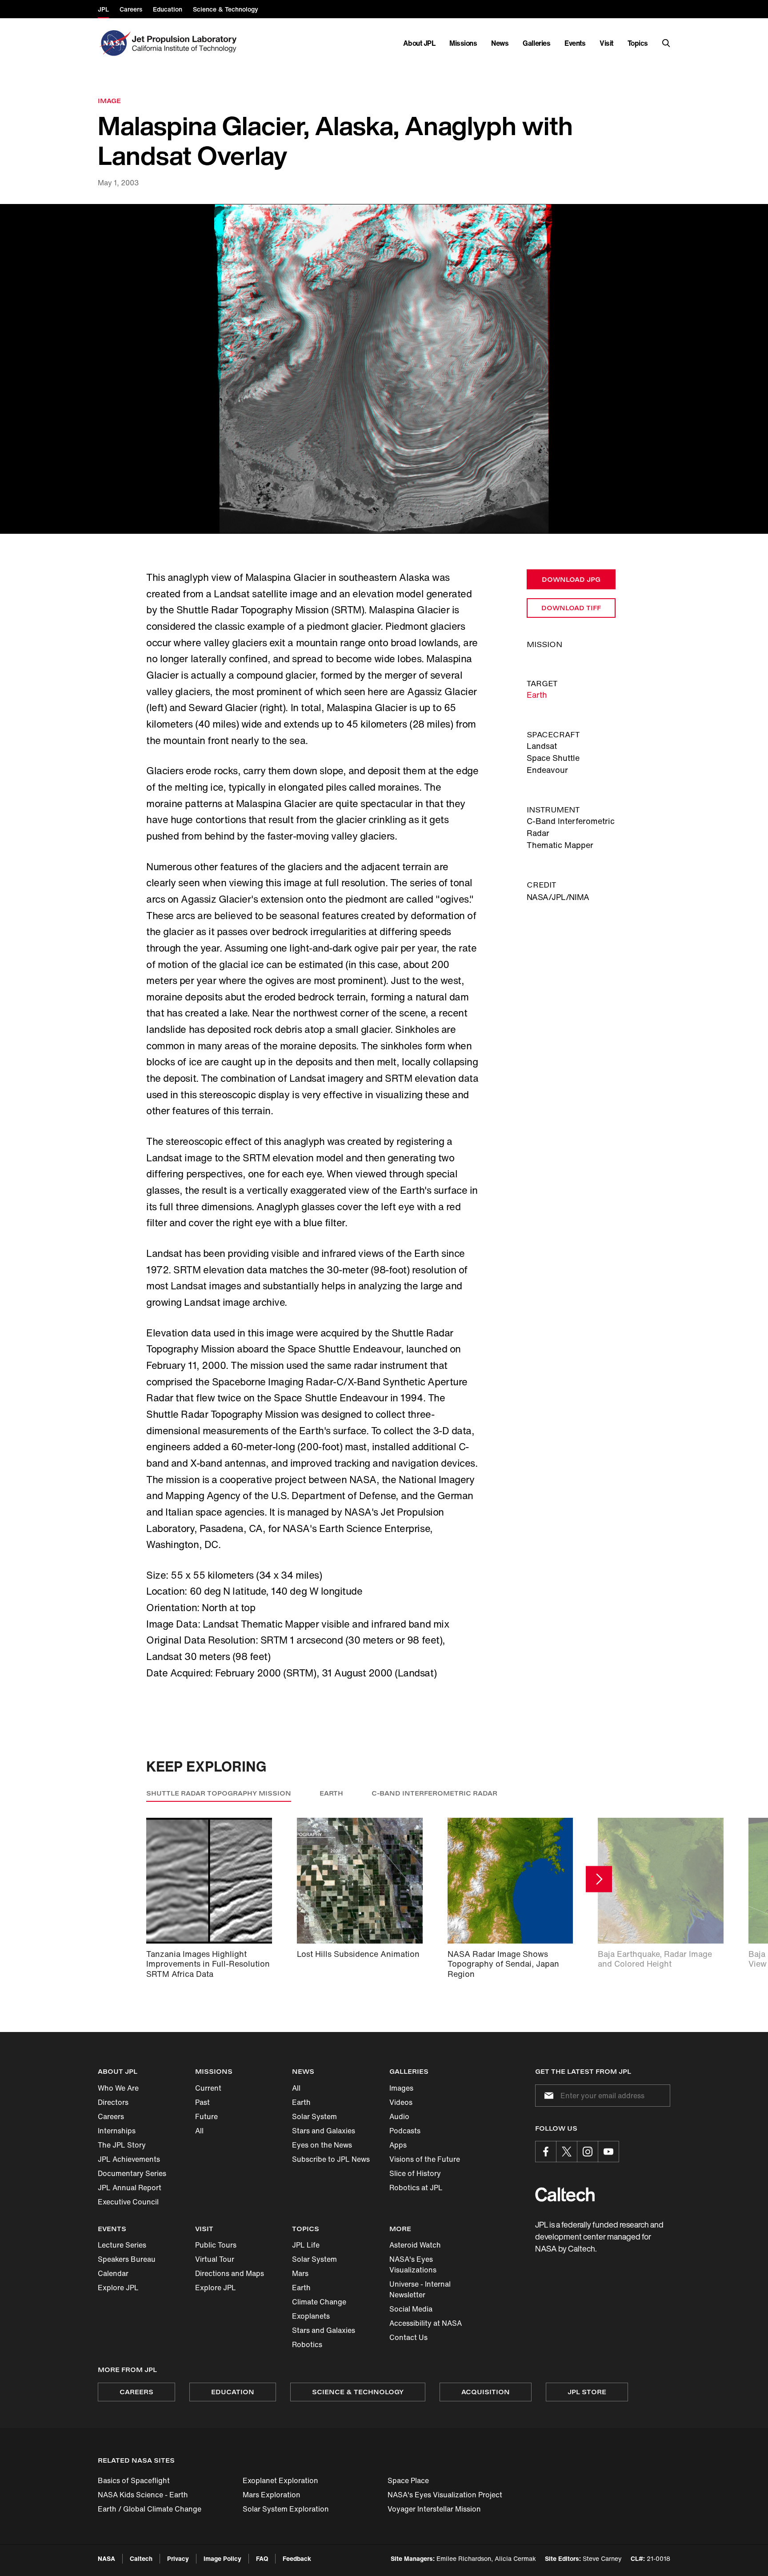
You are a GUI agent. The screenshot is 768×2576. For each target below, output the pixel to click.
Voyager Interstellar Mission (434, 2509)
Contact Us (408, 2337)
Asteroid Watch (415, 2245)
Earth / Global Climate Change (150, 2509)
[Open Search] (666, 43)
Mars (300, 2273)
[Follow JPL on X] (567, 2152)
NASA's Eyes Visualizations (413, 2264)
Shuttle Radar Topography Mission (219, 1793)
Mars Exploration (272, 2495)
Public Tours (216, 2245)
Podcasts (405, 2131)
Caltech (141, 2558)
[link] (384, 369)
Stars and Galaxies (324, 2131)
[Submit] (547, 2096)
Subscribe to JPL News (331, 2159)
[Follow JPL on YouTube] (608, 2152)
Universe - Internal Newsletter (420, 2289)
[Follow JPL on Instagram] (588, 2152)
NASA (106, 2558)
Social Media (411, 2309)
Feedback (297, 2558)
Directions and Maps (230, 2273)
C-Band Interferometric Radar (434, 1793)
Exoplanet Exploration (280, 2480)
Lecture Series (122, 2245)
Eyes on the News (322, 2145)
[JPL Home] (186, 43)
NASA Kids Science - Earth (143, 2495)
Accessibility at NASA (426, 2323)
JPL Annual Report (130, 2188)
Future (206, 2116)
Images (401, 2088)
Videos (401, 2102)
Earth (537, 695)
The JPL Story (122, 2145)
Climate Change (319, 2302)
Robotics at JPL (416, 2188)
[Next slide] (599, 1879)
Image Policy (222, 2558)
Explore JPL (118, 2288)
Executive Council (128, 2202)
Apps (398, 2145)
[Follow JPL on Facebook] (546, 2152)
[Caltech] (565, 2194)
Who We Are (118, 2088)
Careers (111, 2116)
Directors (113, 2102)
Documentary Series (132, 2173)
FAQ (262, 2558)
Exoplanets (311, 2316)
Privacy (178, 2558)
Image (109, 101)
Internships (117, 2131)
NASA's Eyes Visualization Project (445, 2495)
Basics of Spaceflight (134, 2480)
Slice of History (415, 2173)
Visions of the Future (425, 2159)
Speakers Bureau (127, 2259)
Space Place (408, 2480)
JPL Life (306, 2245)
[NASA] (114, 43)
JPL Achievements (129, 2159)
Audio (399, 2116)
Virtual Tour (215, 2259)
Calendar (113, 2273)
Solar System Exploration (286, 2509)
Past (202, 2102)
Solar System (314, 2116)
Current (208, 2088)
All (199, 2131)
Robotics (307, 2344)
